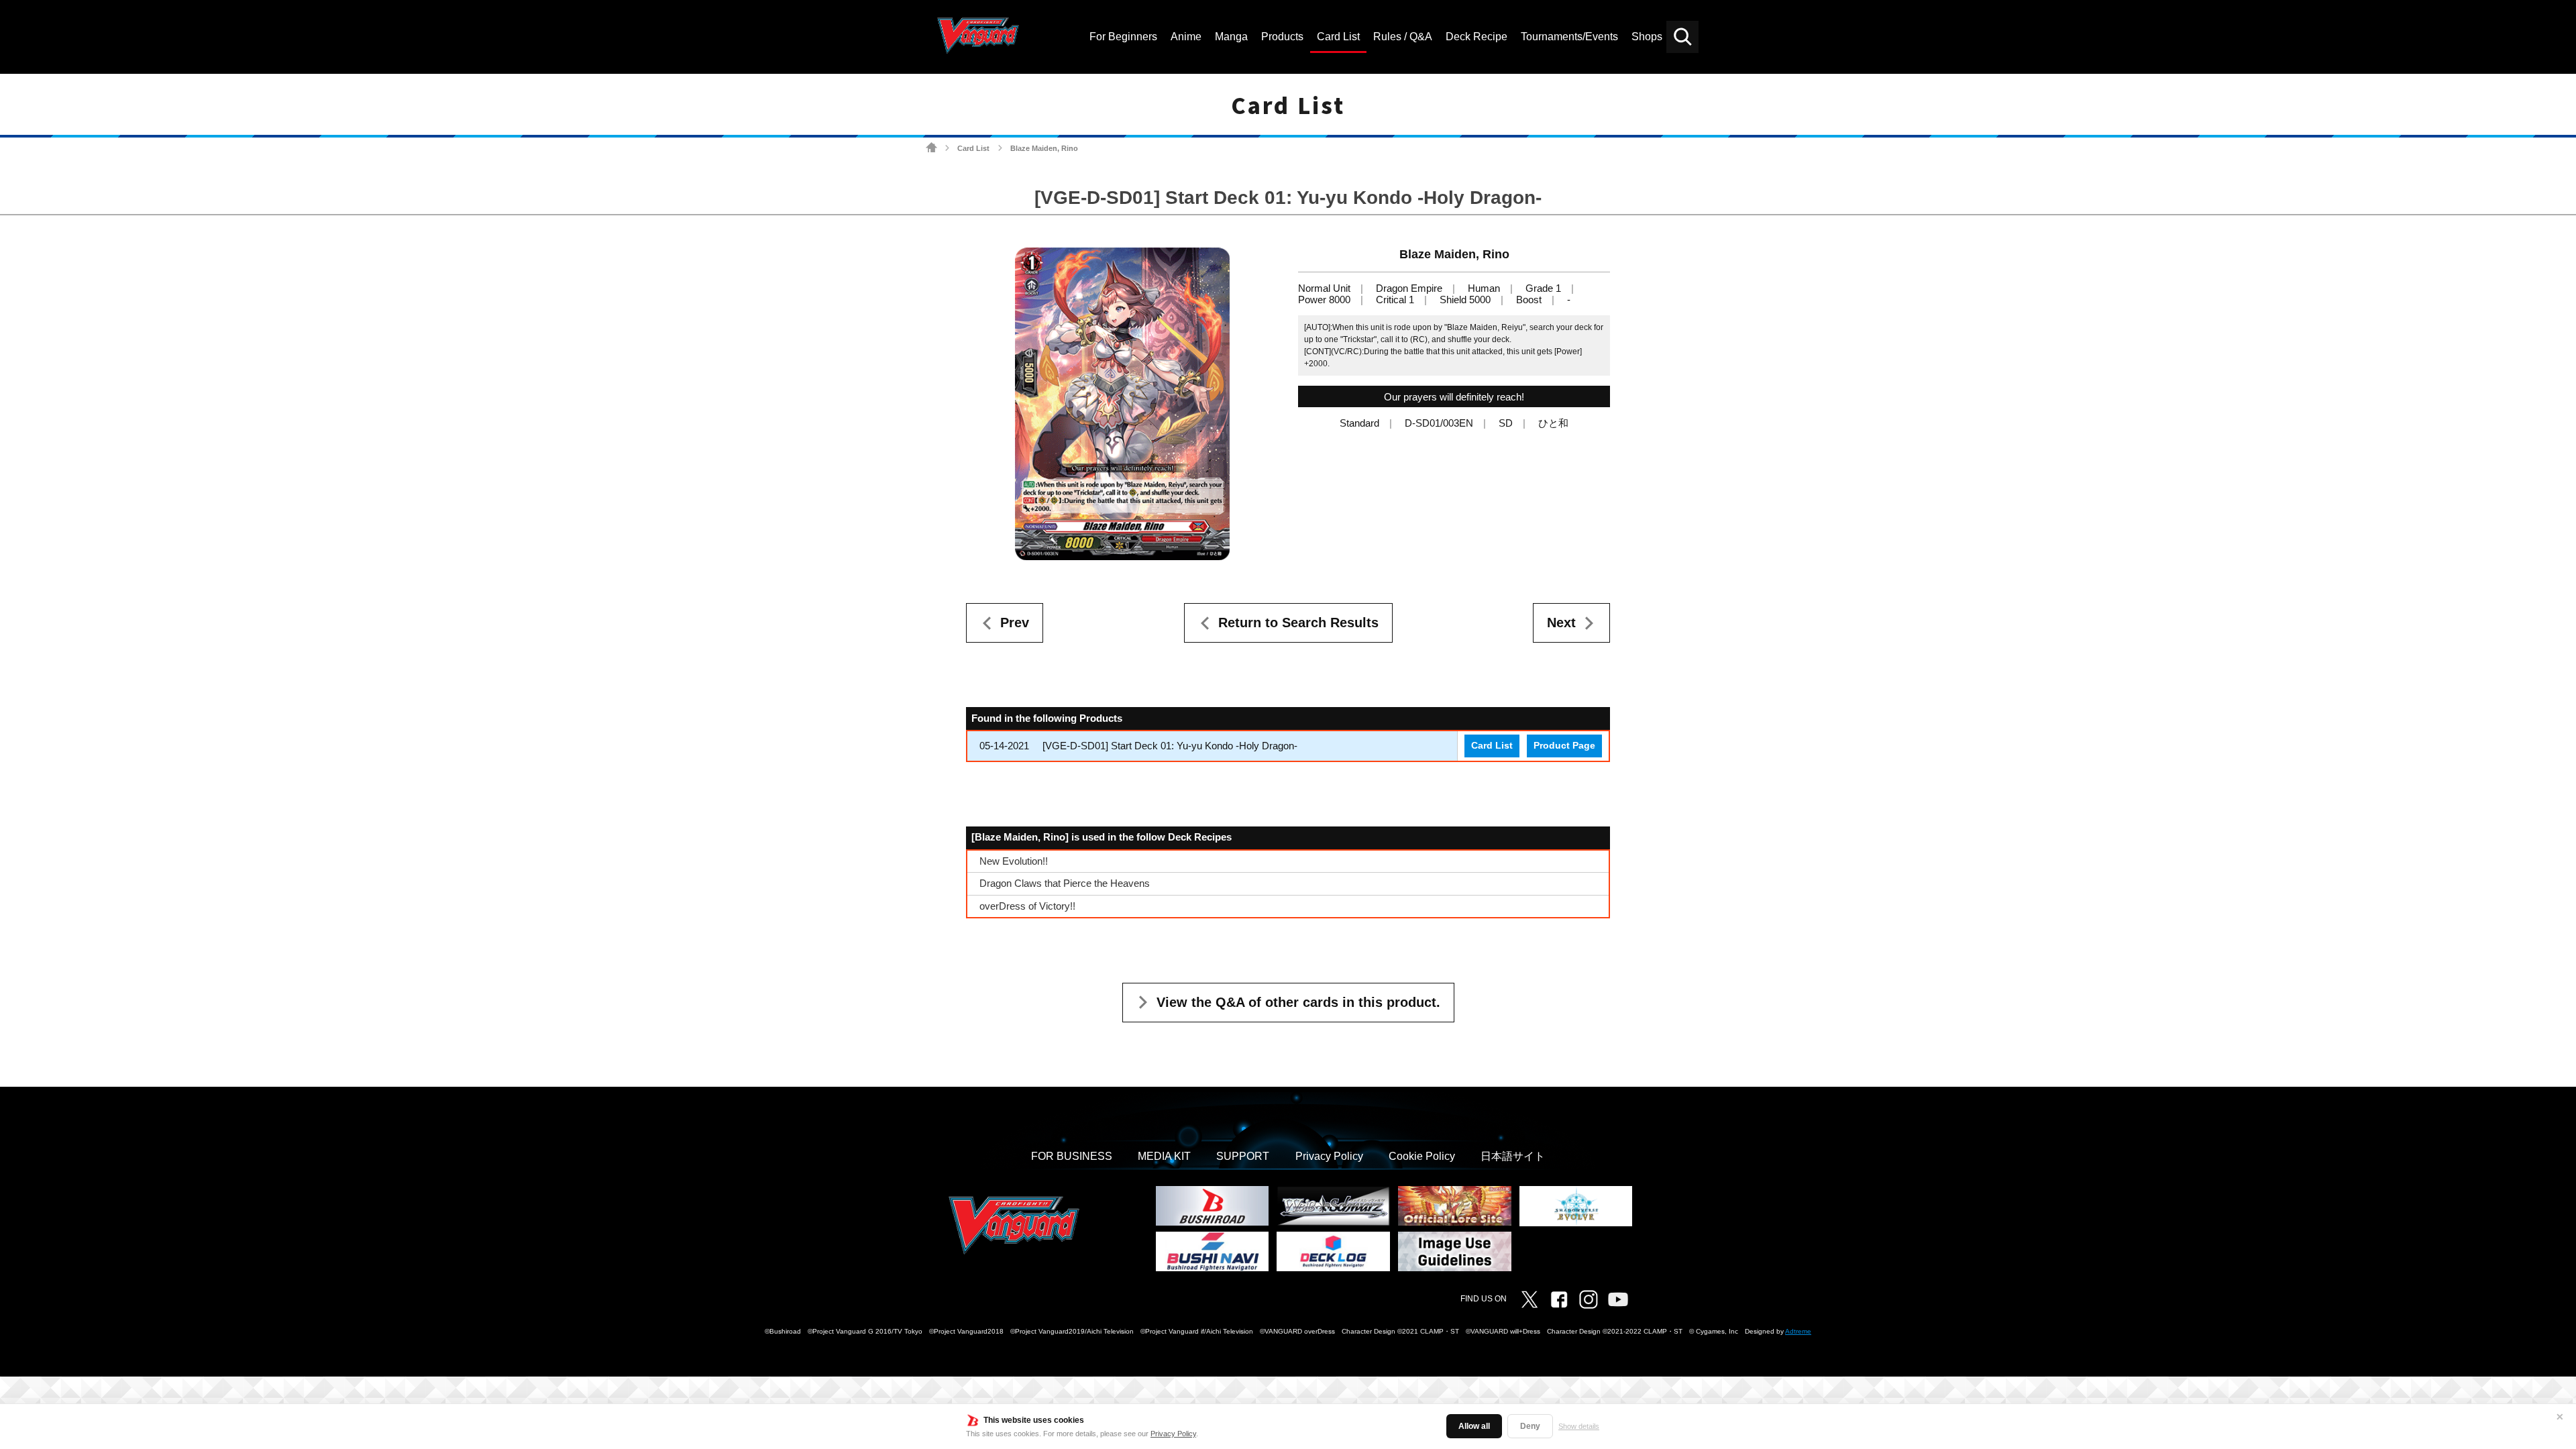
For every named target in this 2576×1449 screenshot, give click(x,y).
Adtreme (1798, 1331)
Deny (1530, 1426)
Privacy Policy (1173, 1434)
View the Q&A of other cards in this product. (1298, 1002)
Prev (1015, 623)
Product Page (1564, 746)
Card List (973, 148)
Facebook (1559, 1299)
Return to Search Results (1298, 623)
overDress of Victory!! (1027, 906)
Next (1561, 623)
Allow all (1474, 1426)
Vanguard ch (1618, 1299)
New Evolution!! (1014, 861)
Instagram (1589, 1299)
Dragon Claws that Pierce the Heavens (1065, 883)
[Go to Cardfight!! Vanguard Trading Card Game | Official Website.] (931, 148)
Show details (1579, 1426)
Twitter (1529, 1299)
